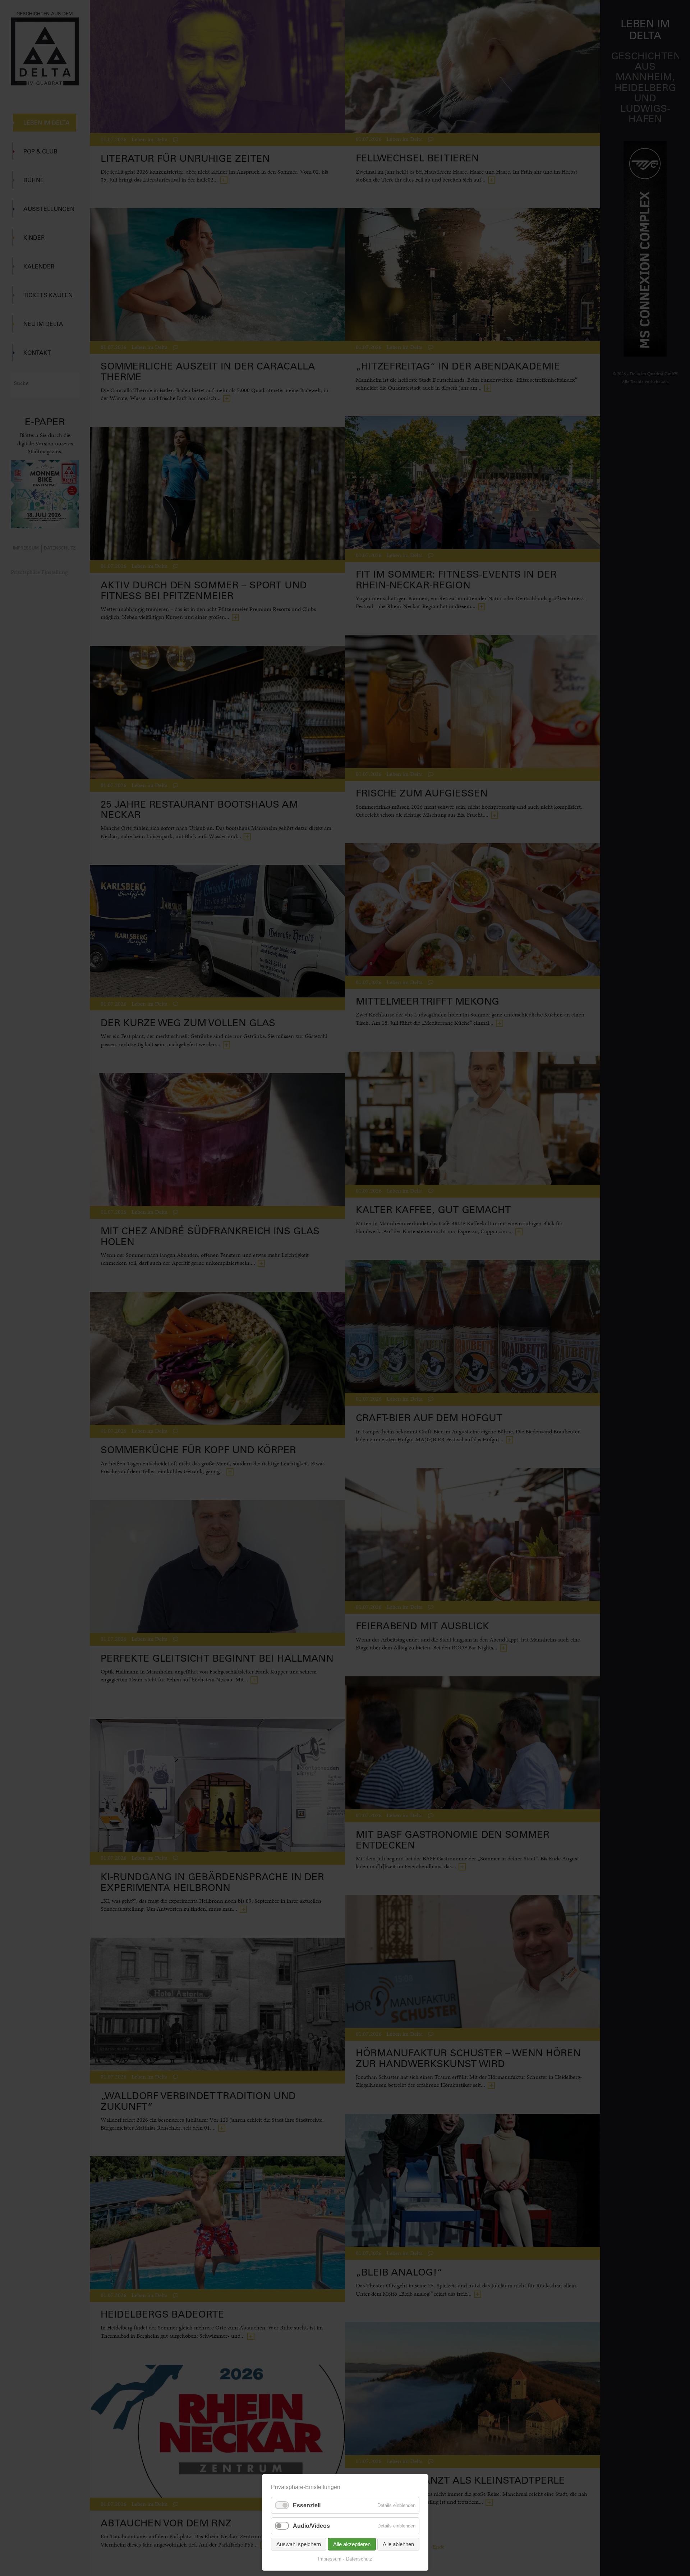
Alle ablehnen (398, 2544)
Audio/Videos (311, 2526)
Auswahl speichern (299, 2544)
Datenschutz (359, 2559)
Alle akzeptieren (352, 2544)
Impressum (330, 2559)
